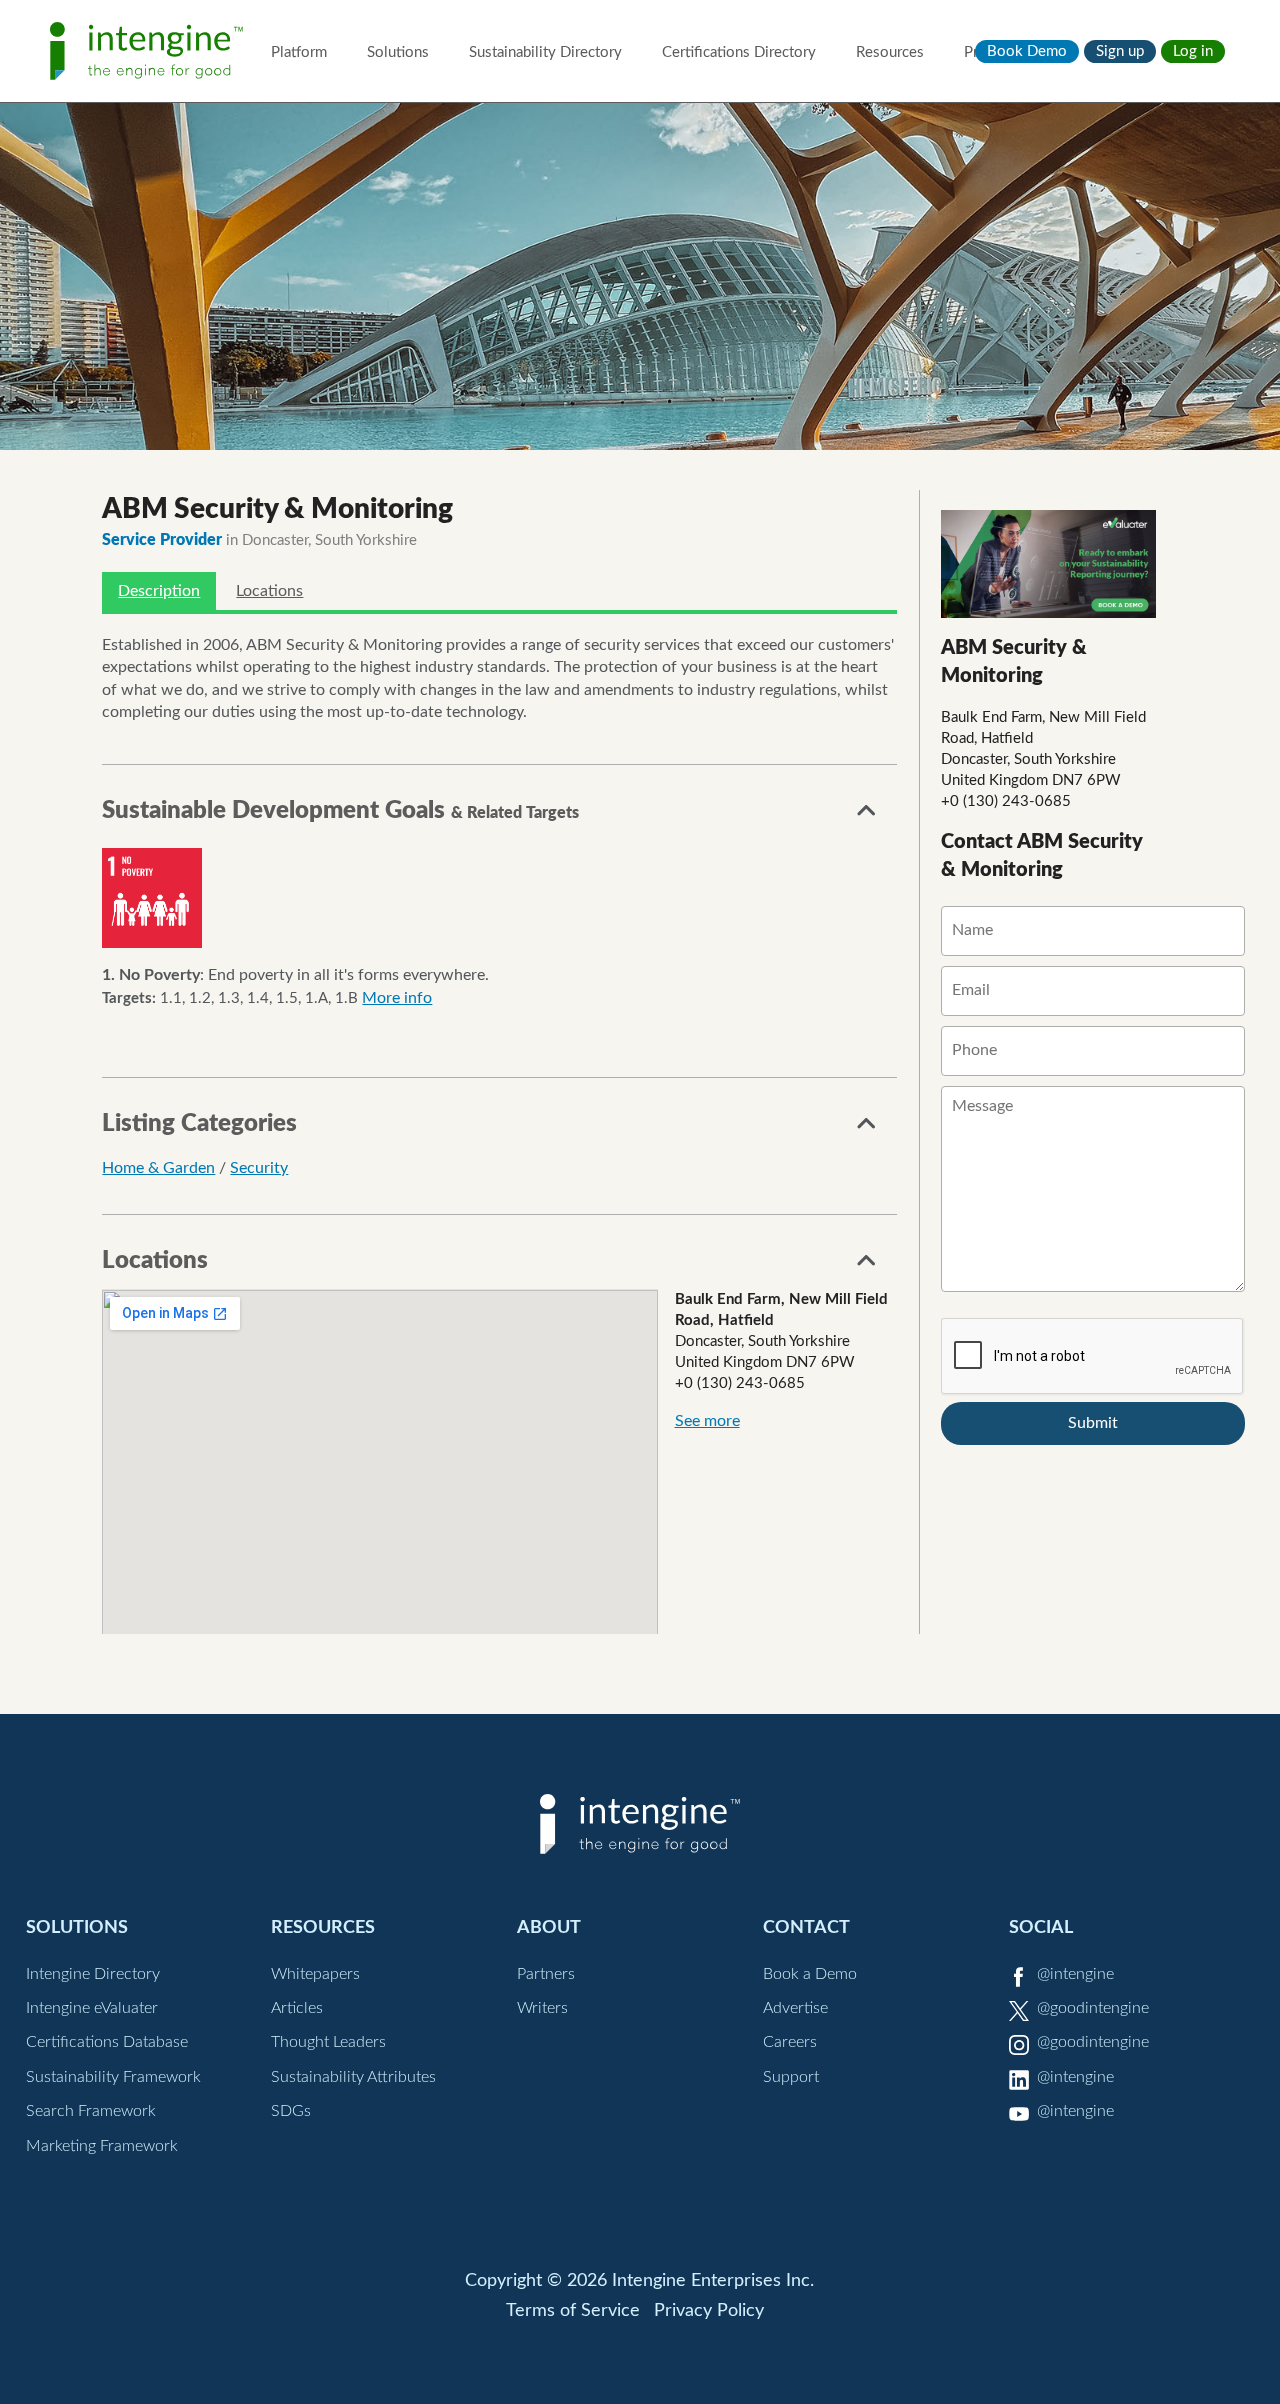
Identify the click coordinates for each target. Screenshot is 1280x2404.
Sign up (1120, 51)
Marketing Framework (102, 2146)
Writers (542, 2008)
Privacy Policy (709, 2311)
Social (1041, 1927)
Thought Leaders (328, 2042)
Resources (890, 52)
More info (397, 998)
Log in (1193, 51)
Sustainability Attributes (353, 2077)
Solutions (398, 52)
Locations (269, 591)
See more (707, 1421)
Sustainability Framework (113, 2077)
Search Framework (91, 2111)
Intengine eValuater (92, 2008)
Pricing (986, 52)
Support (791, 2077)
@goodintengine (1093, 2008)
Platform (299, 52)
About (549, 1927)
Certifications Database (107, 2042)
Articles (297, 2008)
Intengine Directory (93, 1974)
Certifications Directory (739, 52)
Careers (790, 2042)
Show (867, 816)
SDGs (291, 2111)
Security (259, 1168)
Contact (806, 1927)
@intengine (1075, 1974)
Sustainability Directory (545, 52)
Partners (546, 1974)
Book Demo (1027, 51)
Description (159, 591)
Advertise (795, 2008)
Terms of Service (573, 2311)
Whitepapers (315, 1974)
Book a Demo (810, 1974)
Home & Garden (158, 1168)
